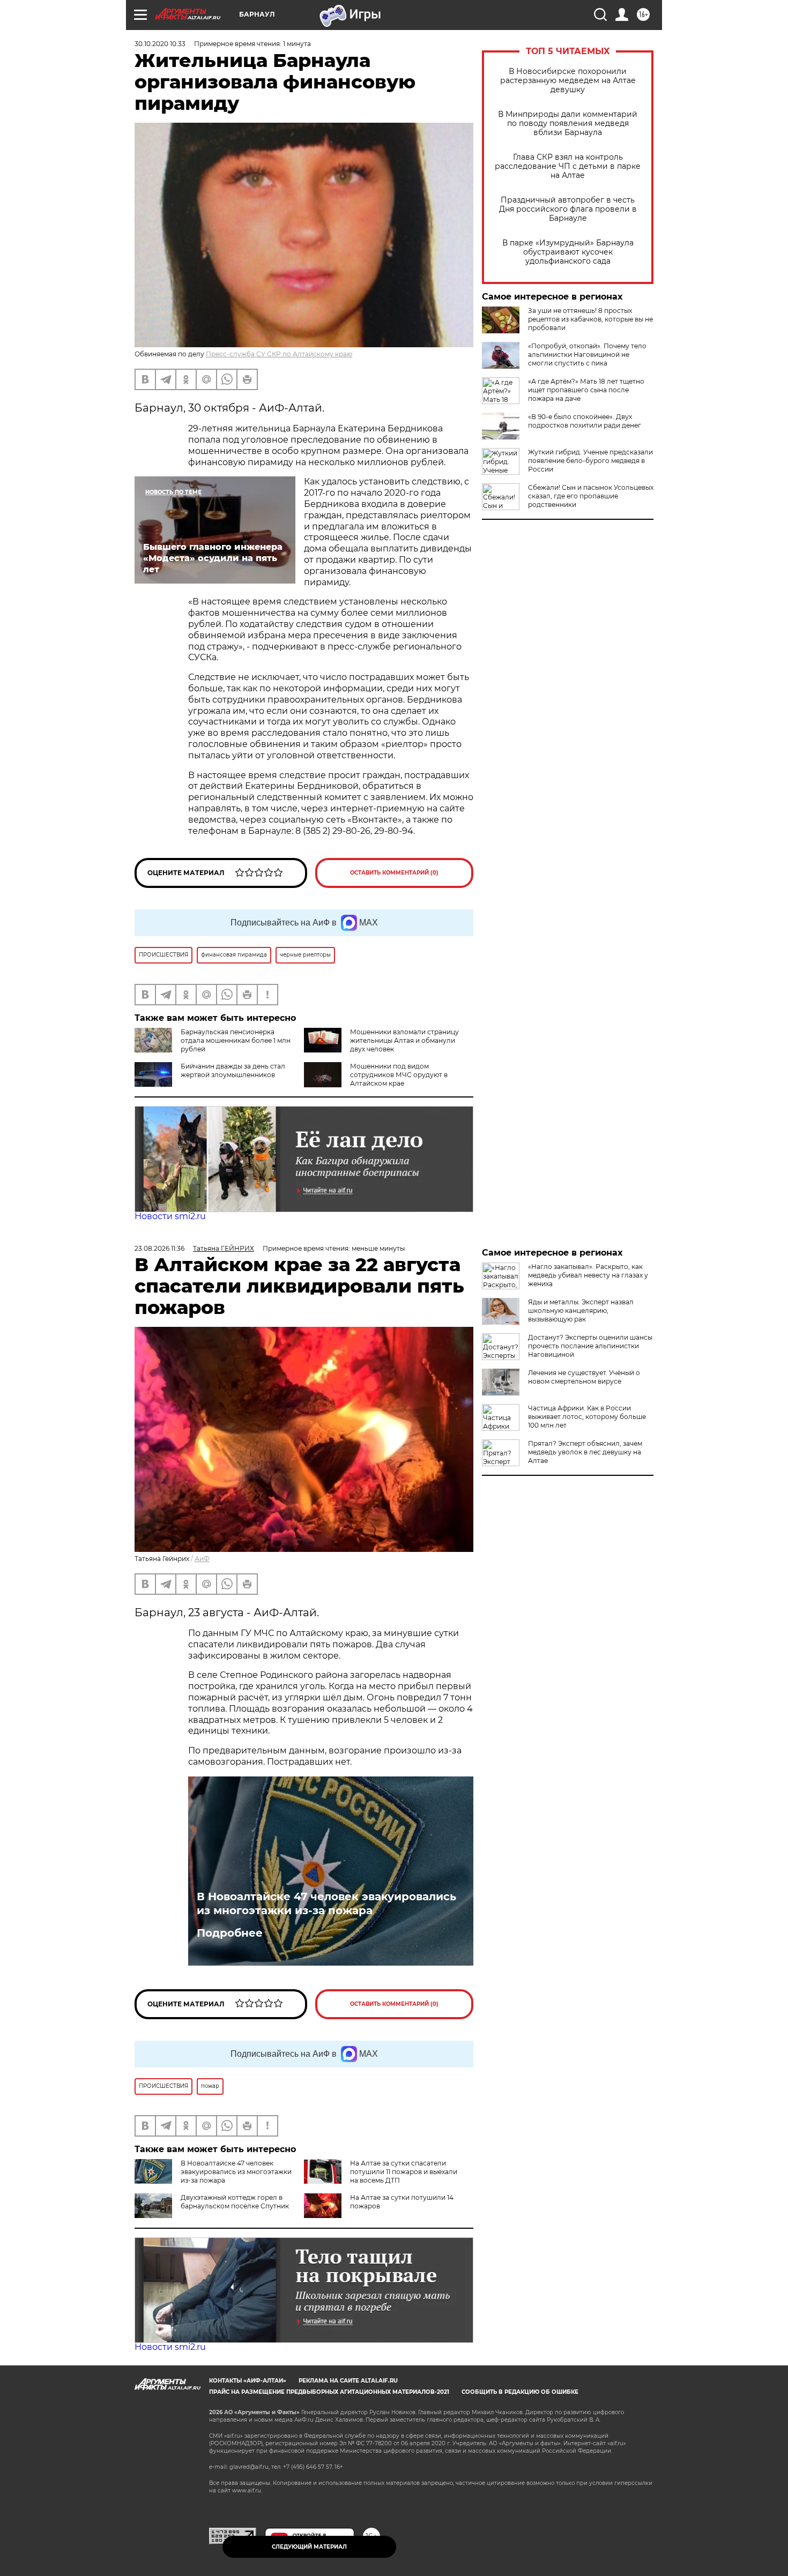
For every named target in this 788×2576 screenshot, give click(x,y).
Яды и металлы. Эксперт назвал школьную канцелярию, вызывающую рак (581, 1311)
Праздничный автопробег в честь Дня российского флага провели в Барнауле (568, 209)
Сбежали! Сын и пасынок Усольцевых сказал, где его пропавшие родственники (591, 496)
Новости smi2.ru (170, 1216)
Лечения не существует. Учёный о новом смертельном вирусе (584, 1377)
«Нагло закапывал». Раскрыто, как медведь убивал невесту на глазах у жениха (588, 1275)
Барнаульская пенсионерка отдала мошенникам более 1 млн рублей (236, 1040)
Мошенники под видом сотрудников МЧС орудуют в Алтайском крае (399, 1075)
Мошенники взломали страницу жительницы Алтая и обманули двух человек (404, 1040)
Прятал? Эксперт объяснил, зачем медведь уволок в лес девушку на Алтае (585, 1452)
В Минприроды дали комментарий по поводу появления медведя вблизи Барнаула (568, 124)
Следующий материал (309, 2547)
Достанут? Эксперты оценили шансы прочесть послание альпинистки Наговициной (590, 1346)
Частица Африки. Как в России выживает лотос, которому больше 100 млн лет (587, 1417)
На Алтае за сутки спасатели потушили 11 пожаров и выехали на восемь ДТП (404, 2172)
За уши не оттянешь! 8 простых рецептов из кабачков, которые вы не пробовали (590, 319)
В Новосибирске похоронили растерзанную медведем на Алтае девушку (568, 81)
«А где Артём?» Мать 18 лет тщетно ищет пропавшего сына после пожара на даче (586, 390)
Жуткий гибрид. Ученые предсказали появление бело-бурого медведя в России (590, 461)
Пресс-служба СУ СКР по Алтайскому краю (279, 354)
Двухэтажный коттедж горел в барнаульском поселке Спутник (235, 2202)
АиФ (202, 1559)
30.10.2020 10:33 (160, 44)
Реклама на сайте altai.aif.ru (348, 2381)
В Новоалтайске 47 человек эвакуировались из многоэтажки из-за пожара (326, 1903)
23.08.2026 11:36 (159, 1248)
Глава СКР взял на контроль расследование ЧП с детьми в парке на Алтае (568, 166)
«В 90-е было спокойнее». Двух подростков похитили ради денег (585, 421)
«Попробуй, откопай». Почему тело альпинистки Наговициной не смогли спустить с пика (587, 354)
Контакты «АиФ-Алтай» (248, 2381)
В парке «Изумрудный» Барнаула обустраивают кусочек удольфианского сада (568, 252)
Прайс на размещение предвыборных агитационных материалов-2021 (329, 2392)
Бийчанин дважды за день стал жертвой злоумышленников (233, 1070)
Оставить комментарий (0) (394, 873)
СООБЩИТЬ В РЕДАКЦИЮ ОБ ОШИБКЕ (520, 2392)
